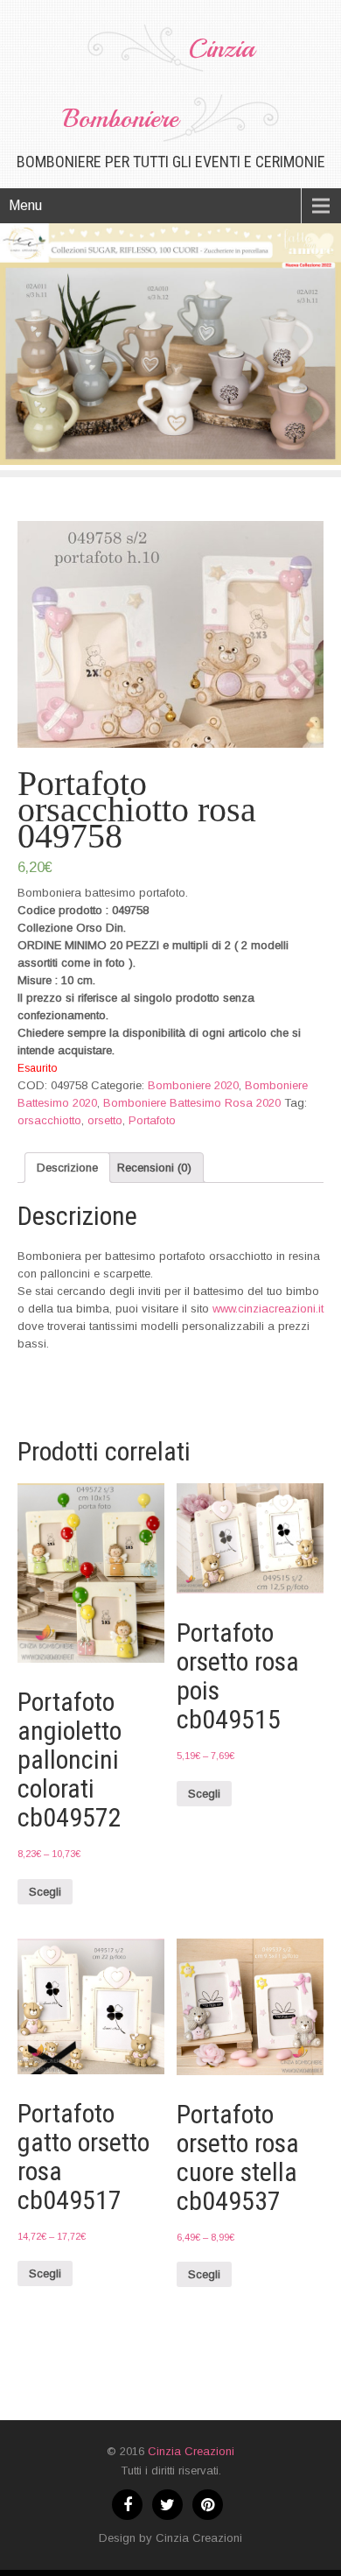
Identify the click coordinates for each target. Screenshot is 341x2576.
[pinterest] (208, 2505)
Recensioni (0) (154, 1168)
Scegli (45, 1892)
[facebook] (127, 2505)
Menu (25, 205)
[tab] (67, 1168)
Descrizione (67, 1168)
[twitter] (167, 2505)
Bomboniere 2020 (193, 1085)
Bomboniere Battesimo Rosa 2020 (192, 1103)
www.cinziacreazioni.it (268, 1309)
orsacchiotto (49, 1120)
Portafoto (152, 1120)
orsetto (105, 1120)
